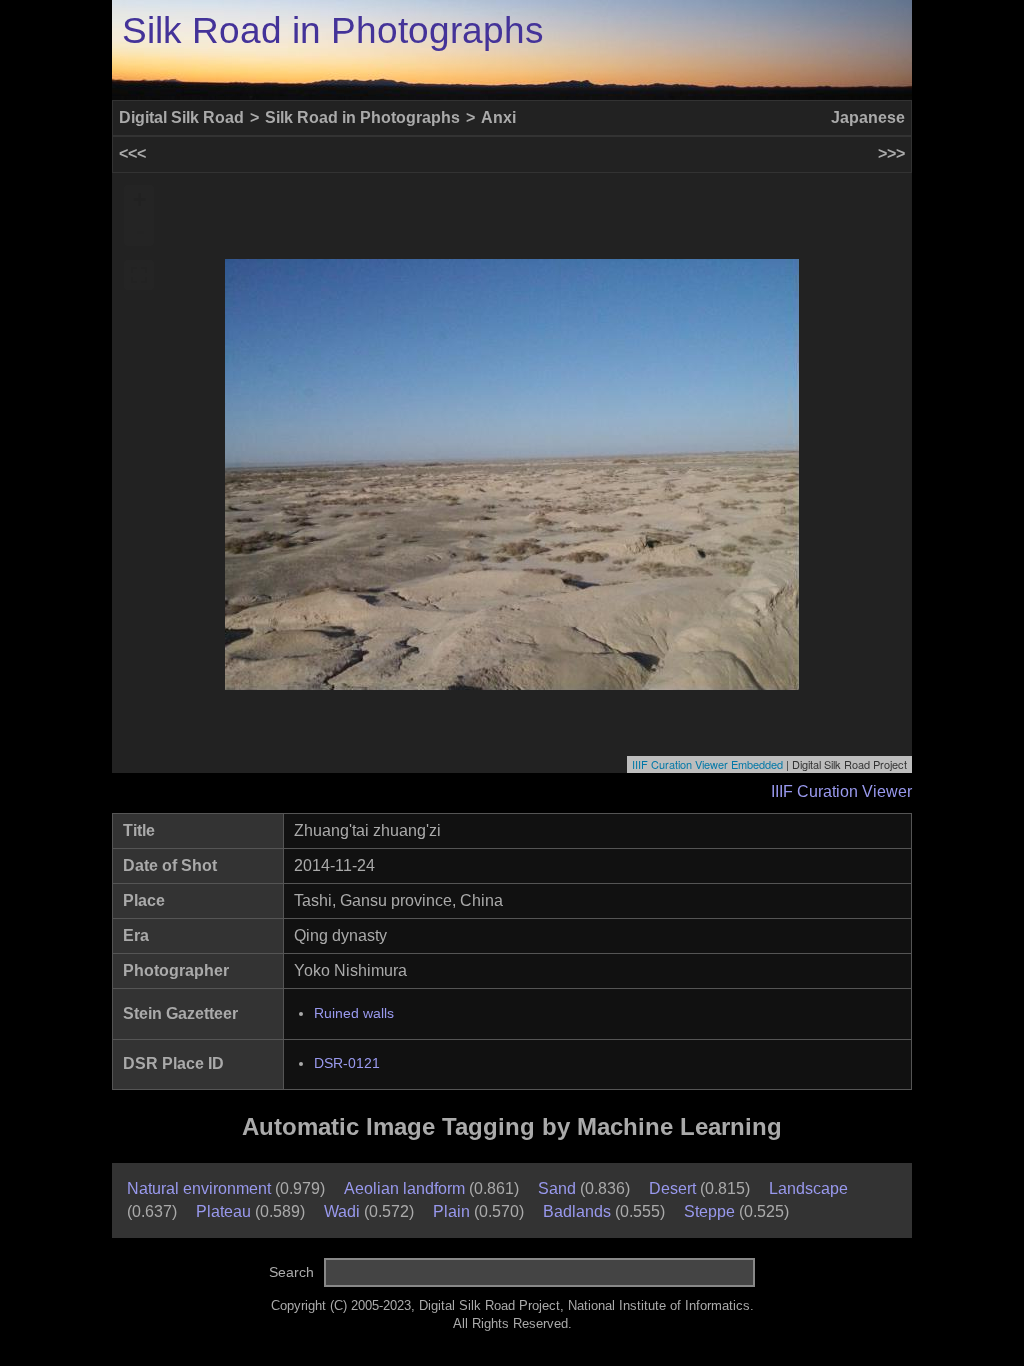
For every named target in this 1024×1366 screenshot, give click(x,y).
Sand (557, 1188)
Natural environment (199, 1188)
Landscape (808, 1188)
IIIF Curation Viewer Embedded (707, 764)
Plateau (223, 1211)
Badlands (577, 1211)
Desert (672, 1188)
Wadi (342, 1211)
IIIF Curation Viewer (841, 791)
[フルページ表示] (139, 275)
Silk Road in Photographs (333, 30)
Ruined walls (354, 1013)
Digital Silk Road (181, 117)
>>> (891, 153)
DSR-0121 (347, 1063)
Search (291, 1272)
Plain (451, 1211)
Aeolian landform (404, 1188)
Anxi (498, 117)
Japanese (868, 117)
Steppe (709, 1211)
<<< (132, 153)
